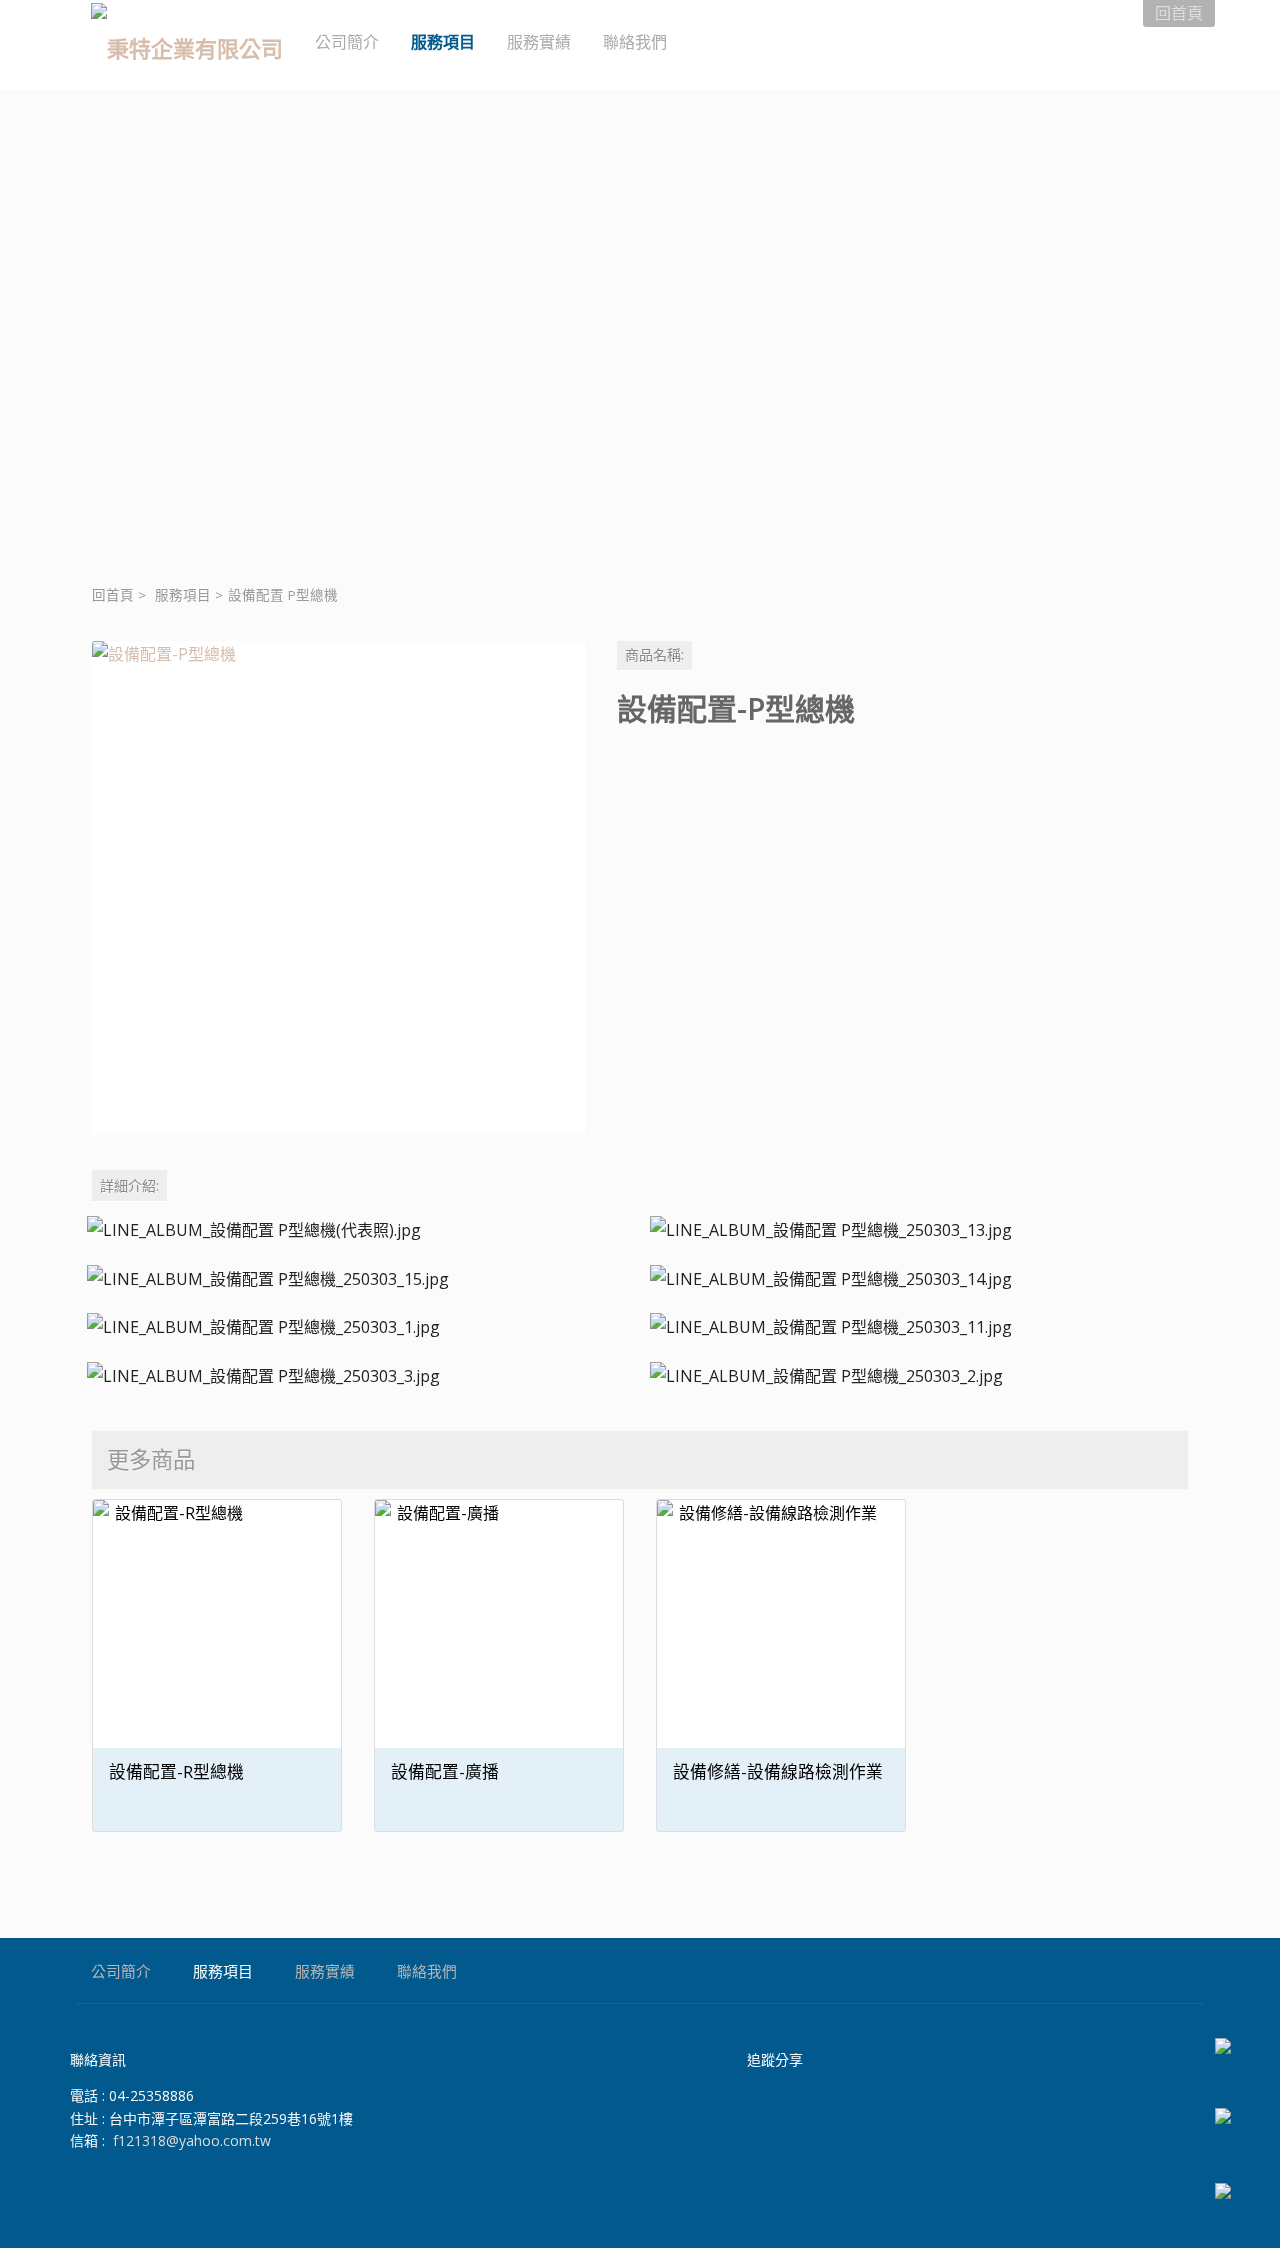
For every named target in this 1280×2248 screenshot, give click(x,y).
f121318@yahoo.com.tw (192, 2140)
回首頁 (113, 595)
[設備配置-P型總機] (338, 887)
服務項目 (183, 595)
